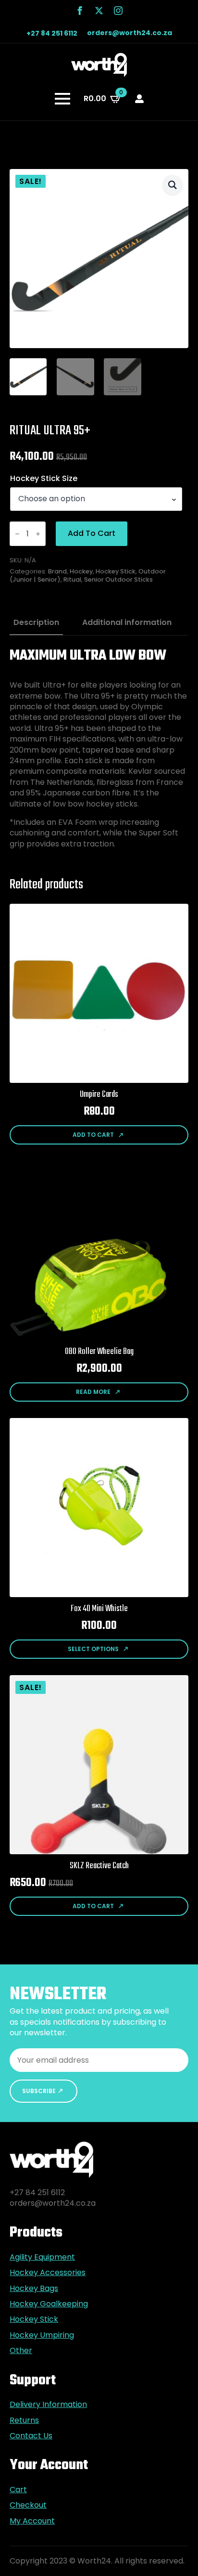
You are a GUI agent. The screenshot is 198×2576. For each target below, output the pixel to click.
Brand (57, 571)
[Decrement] (17, 534)
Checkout (28, 2505)
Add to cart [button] (93, 1135)
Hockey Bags (34, 2289)
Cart (18, 2490)
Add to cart (92, 533)
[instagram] (118, 11)
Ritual (72, 579)
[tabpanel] (99, 748)
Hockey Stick (116, 571)
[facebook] (80, 11)
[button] (173, 185)
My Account (32, 2521)
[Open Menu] (62, 99)
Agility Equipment (42, 2257)
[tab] (36, 623)
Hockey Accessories (48, 2273)
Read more (93, 1392)
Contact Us (31, 2436)
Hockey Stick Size (44, 479)
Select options (93, 1649)
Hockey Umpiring (42, 2335)
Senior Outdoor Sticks (118, 579)
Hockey (81, 571)
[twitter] (99, 11)
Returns (24, 2420)
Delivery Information (48, 2405)
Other (21, 2351)
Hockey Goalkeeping (49, 2304)
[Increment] (38, 534)
